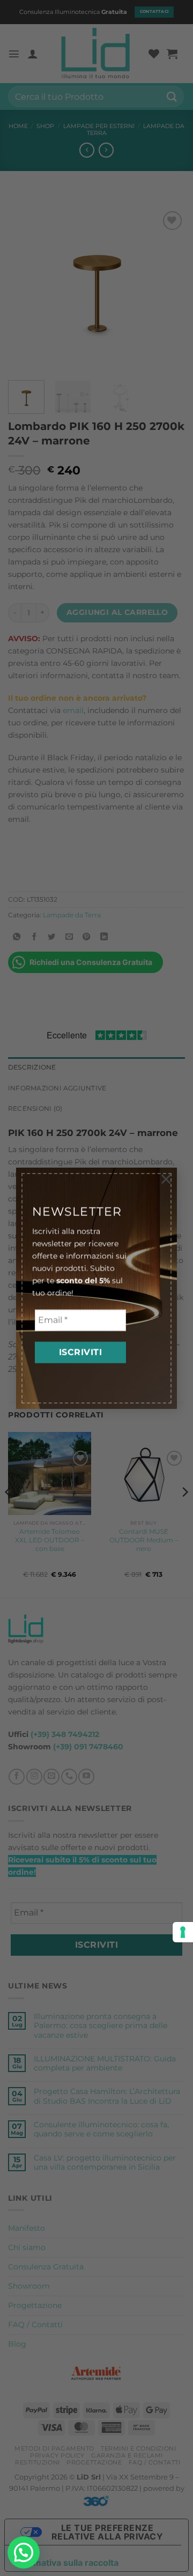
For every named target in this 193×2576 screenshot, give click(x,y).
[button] (24, 2552)
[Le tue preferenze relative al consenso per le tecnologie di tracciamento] (183, 1932)
